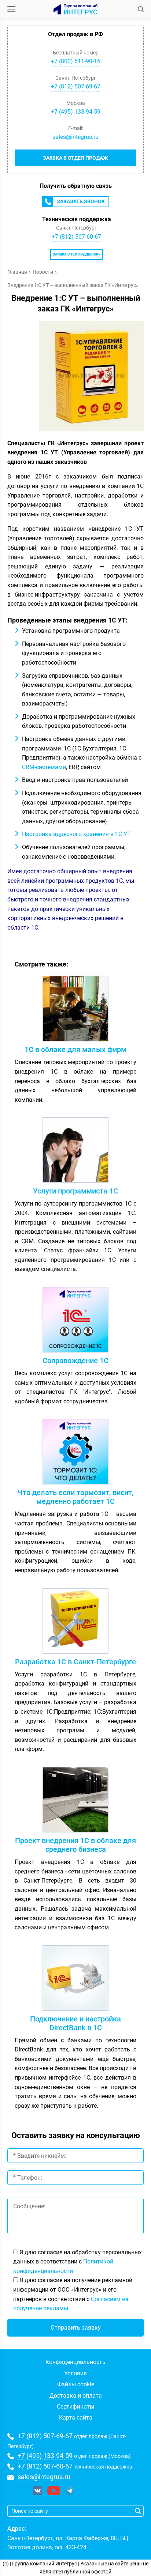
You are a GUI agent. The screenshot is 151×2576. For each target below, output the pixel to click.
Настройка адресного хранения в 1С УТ (76, 834)
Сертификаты (75, 2407)
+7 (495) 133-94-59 (45, 2456)
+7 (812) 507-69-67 (45, 2436)
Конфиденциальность (75, 2362)
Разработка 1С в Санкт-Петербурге (75, 1662)
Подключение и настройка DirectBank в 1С (75, 2023)
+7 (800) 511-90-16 (76, 61)
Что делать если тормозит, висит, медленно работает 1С (75, 1497)
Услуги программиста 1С (75, 1191)
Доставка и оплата (76, 2396)
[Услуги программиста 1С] (75, 1152)
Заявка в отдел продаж (75, 158)
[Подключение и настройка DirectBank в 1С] (75, 1980)
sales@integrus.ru (75, 137)
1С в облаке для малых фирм (75, 1049)
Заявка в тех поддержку (77, 254)
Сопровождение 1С (75, 1361)
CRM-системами (44, 767)
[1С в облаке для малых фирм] (75, 1010)
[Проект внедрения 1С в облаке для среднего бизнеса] (75, 1801)
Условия (75, 2373)
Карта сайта (76, 2418)
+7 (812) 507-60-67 (76, 237)
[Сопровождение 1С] (75, 1321)
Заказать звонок (81, 201)
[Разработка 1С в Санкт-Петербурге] (75, 1623)
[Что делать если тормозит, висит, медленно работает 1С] (75, 1453)
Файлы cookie (76, 2384)
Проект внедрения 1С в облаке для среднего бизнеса (75, 1845)
